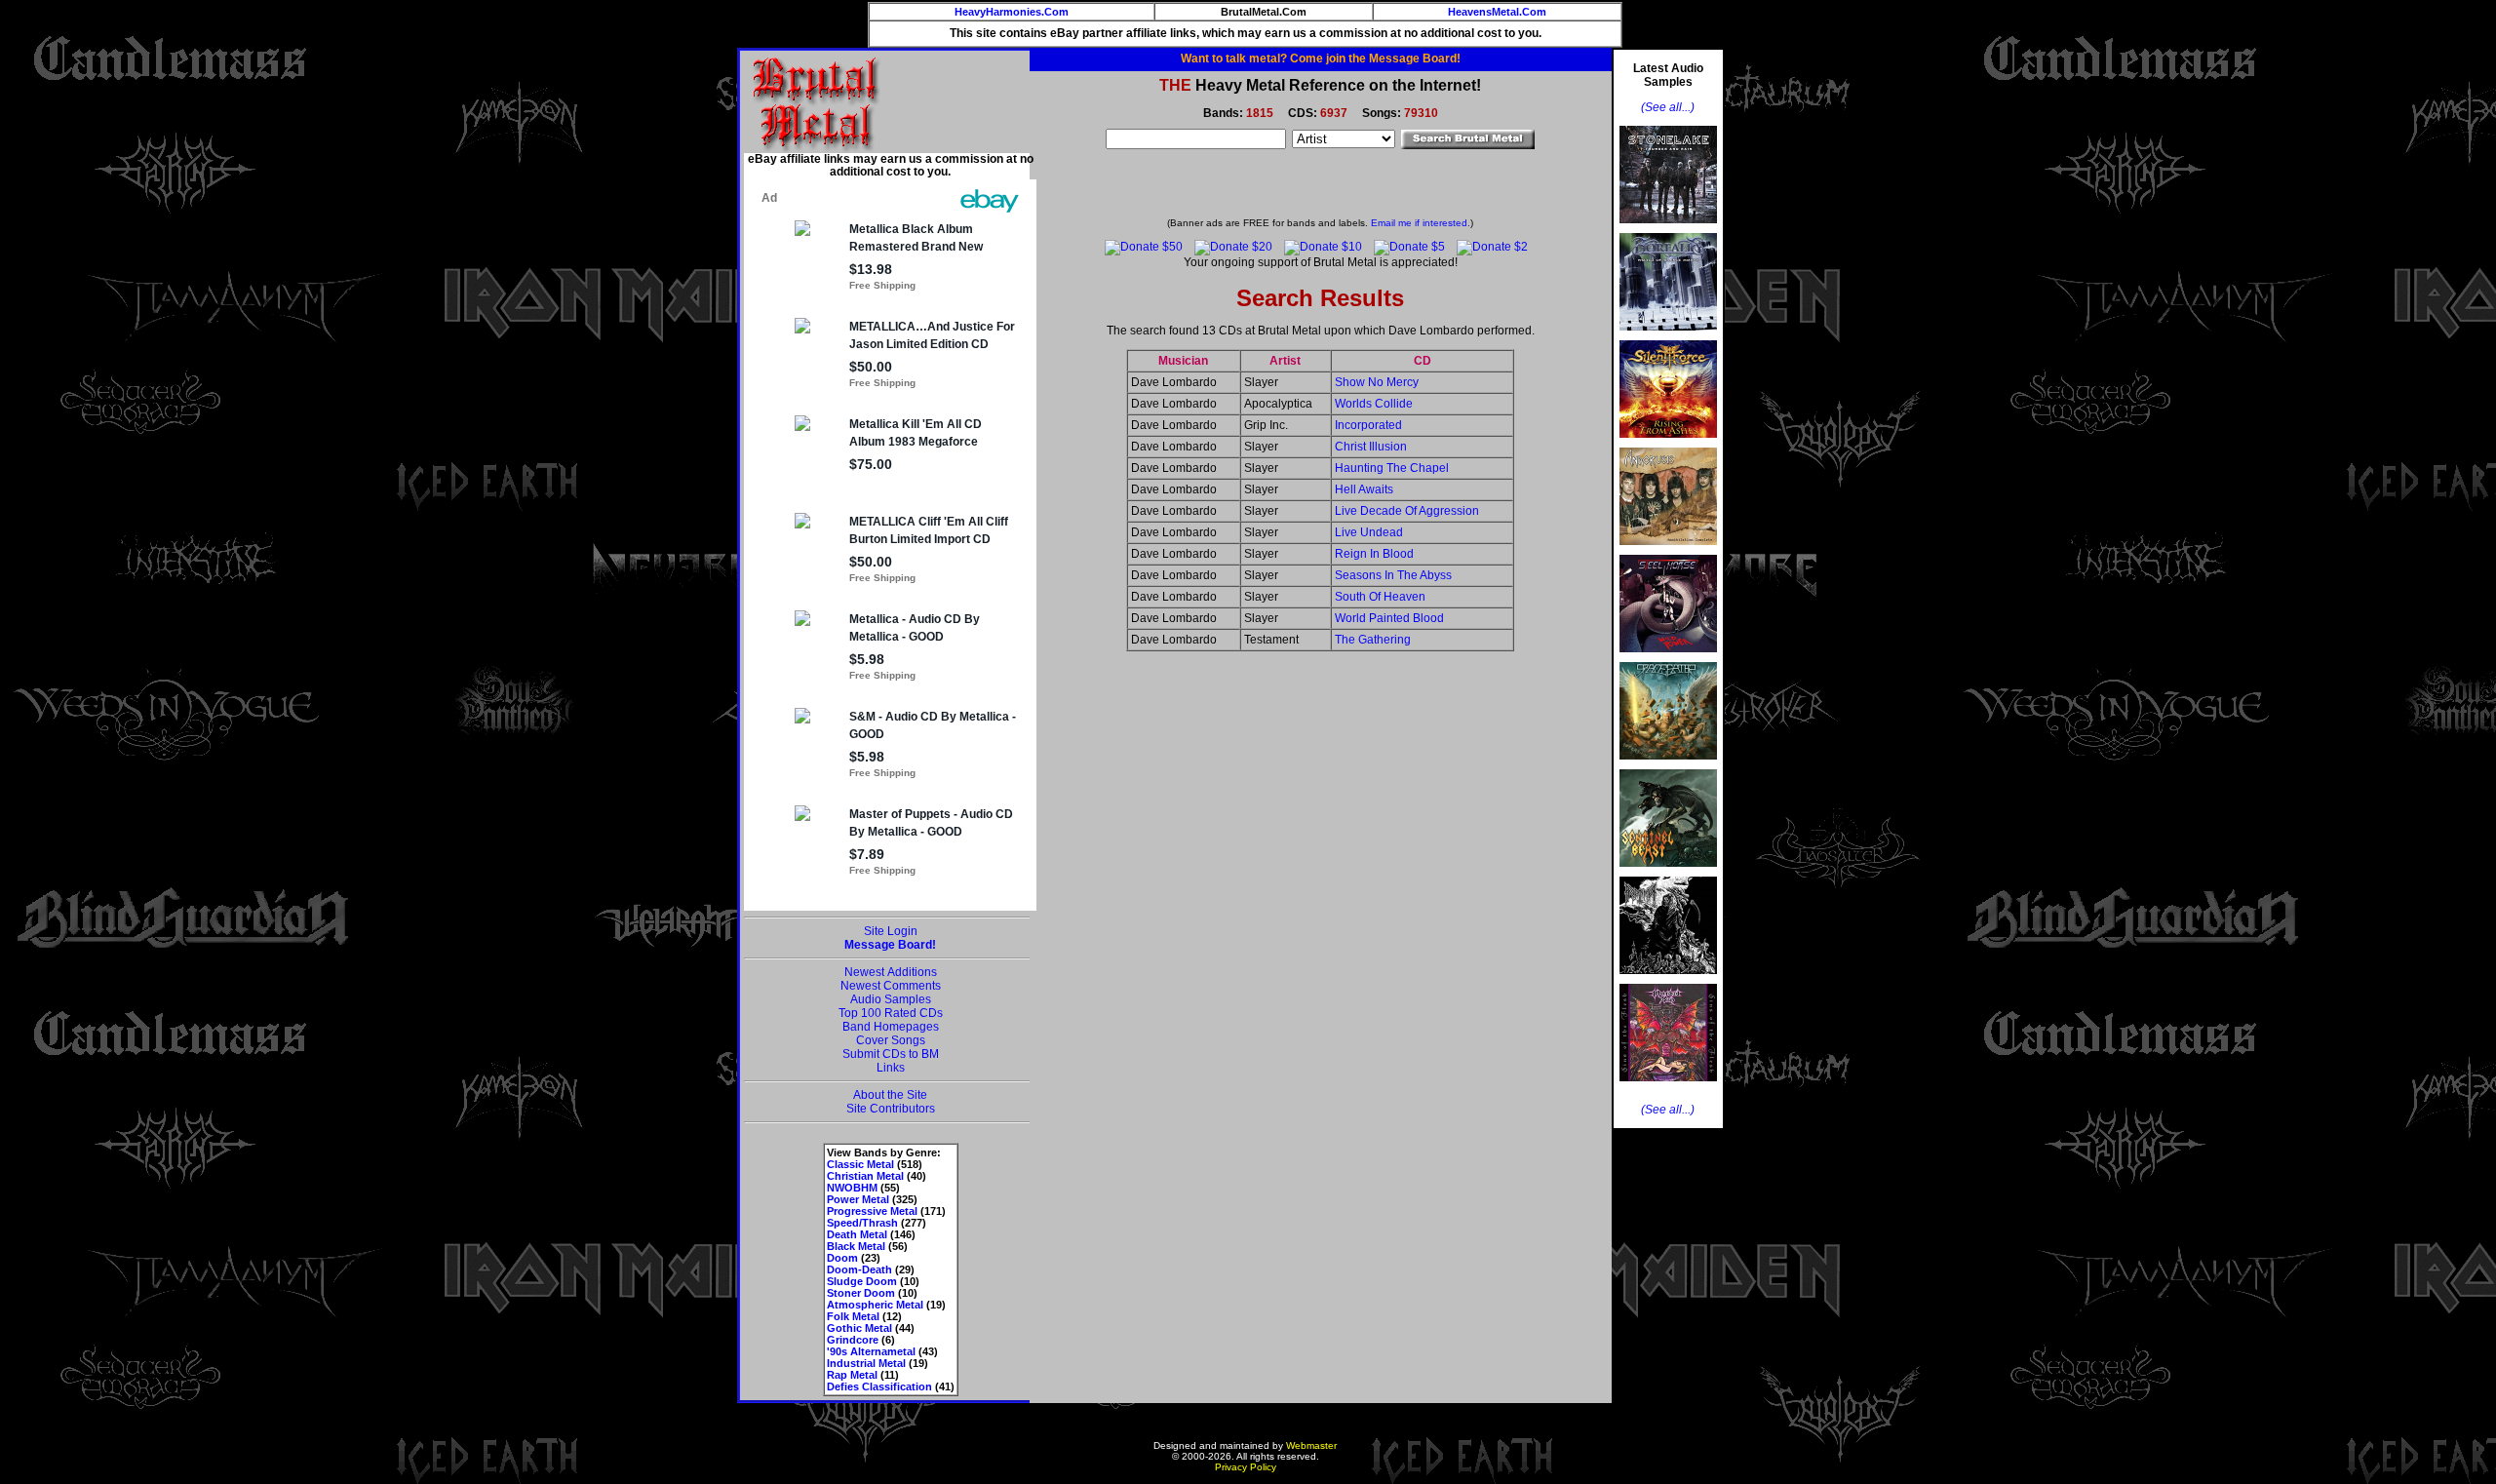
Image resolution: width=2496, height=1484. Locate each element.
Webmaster (1311, 1445)
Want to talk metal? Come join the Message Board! (1321, 59)
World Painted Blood (1389, 618)
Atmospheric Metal (875, 1305)
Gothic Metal (859, 1328)
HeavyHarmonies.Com (1012, 12)
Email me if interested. (1421, 223)
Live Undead (1369, 532)
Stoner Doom (861, 1293)
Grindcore (853, 1340)
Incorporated (1368, 425)
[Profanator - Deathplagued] (1668, 980)
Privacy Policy (1246, 1467)
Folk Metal (853, 1316)
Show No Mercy (1377, 382)
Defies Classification (879, 1386)
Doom (842, 1258)
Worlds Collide (1374, 404)
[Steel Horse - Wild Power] (1668, 658)
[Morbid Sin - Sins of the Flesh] (1668, 1087)
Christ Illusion (1371, 447)
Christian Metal (865, 1176)
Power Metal (858, 1199)
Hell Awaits (1364, 489)
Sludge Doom (862, 1281)
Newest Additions (891, 972)
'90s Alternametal (871, 1351)
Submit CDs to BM (891, 1054)
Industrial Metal (866, 1363)
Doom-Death (859, 1269)
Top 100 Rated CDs (891, 1013)
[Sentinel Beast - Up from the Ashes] (1668, 873)
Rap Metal (852, 1375)
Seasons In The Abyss (1393, 575)
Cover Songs (891, 1040)
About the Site (890, 1095)
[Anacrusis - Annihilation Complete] (1668, 551)
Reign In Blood (1374, 554)
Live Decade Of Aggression (1407, 511)
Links (891, 1068)
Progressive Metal (872, 1211)
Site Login (891, 931)
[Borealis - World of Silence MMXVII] (1668, 336)
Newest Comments (891, 986)
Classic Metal (860, 1164)
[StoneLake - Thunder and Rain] (1668, 229)
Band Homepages (891, 1027)
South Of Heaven (1380, 597)
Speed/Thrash (862, 1223)
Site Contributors (891, 1109)
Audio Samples (891, 999)
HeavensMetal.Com (1497, 12)
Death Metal (857, 1234)
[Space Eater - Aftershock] (1668, 765)
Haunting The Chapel (1392, 468)
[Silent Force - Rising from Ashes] (1668, 444)
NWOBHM (852, 1188)
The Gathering (1373, 640)
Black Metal (856, 1246)
